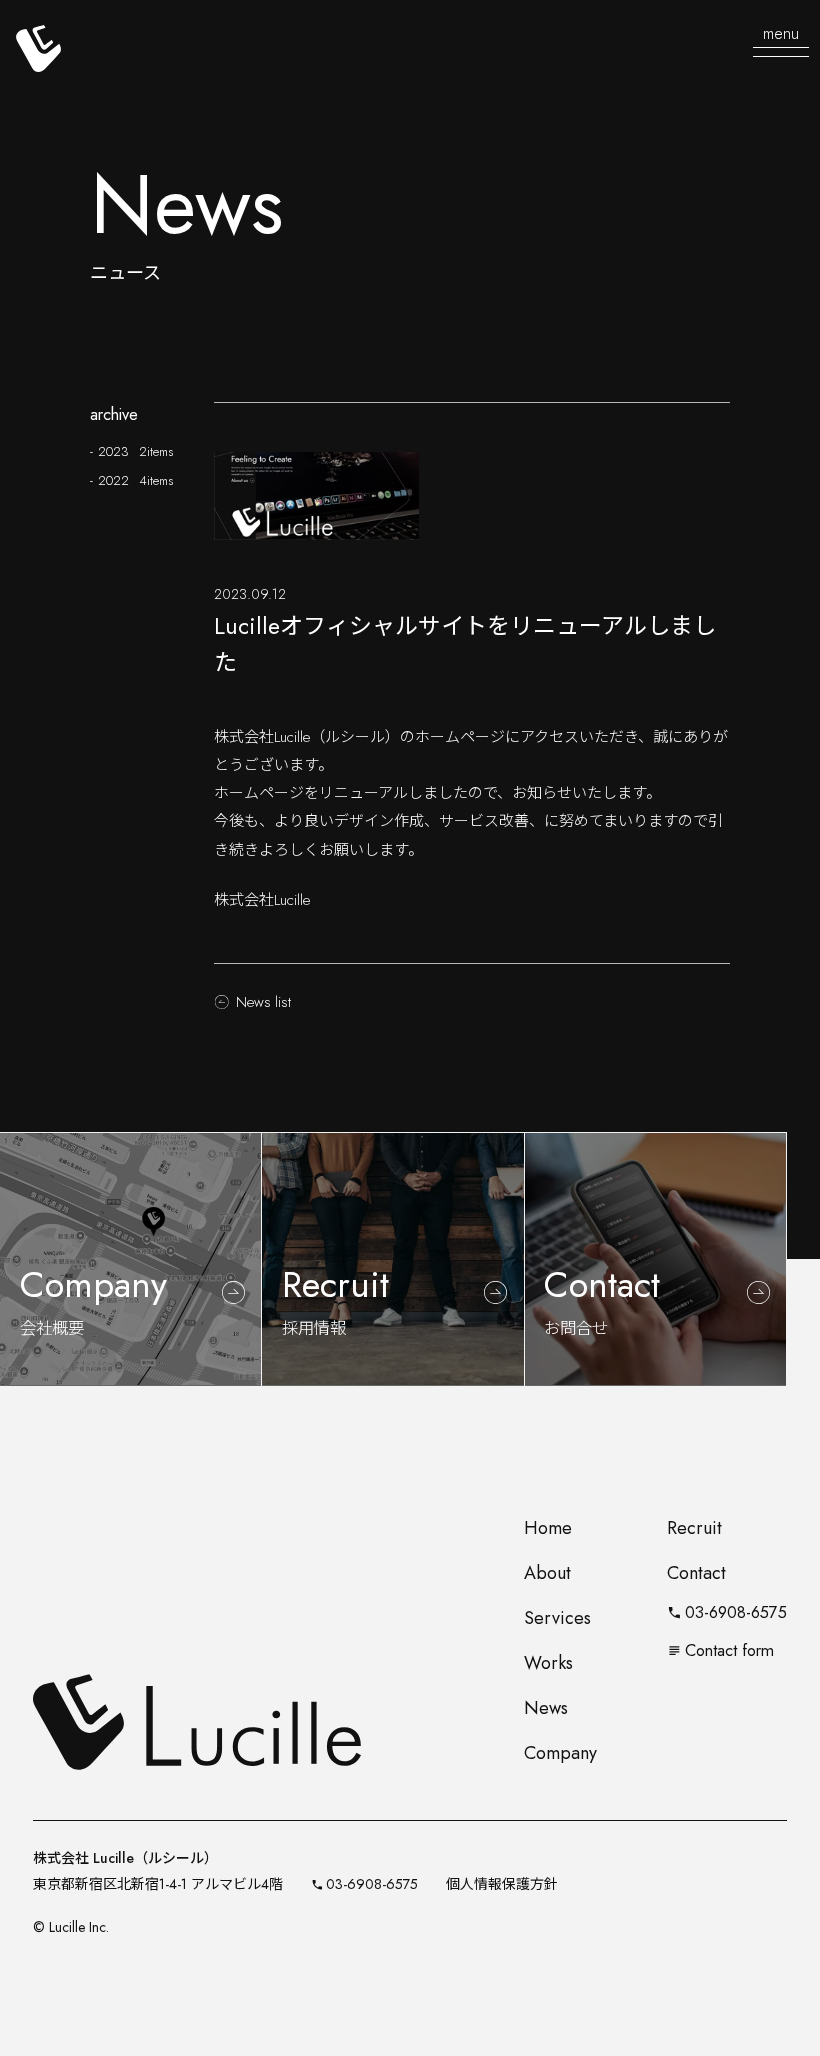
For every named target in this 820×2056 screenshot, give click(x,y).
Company (560, 1753)
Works (548, 1663)
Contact (696, 1573)
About (547, 1573)
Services (557, 1618)
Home (548, 1528)
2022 (135, 480)
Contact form (720, 1650)
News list (263, 1002)
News (546, 1708)
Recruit (694, 1528)
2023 (135, 451)
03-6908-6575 (727, 1612)
